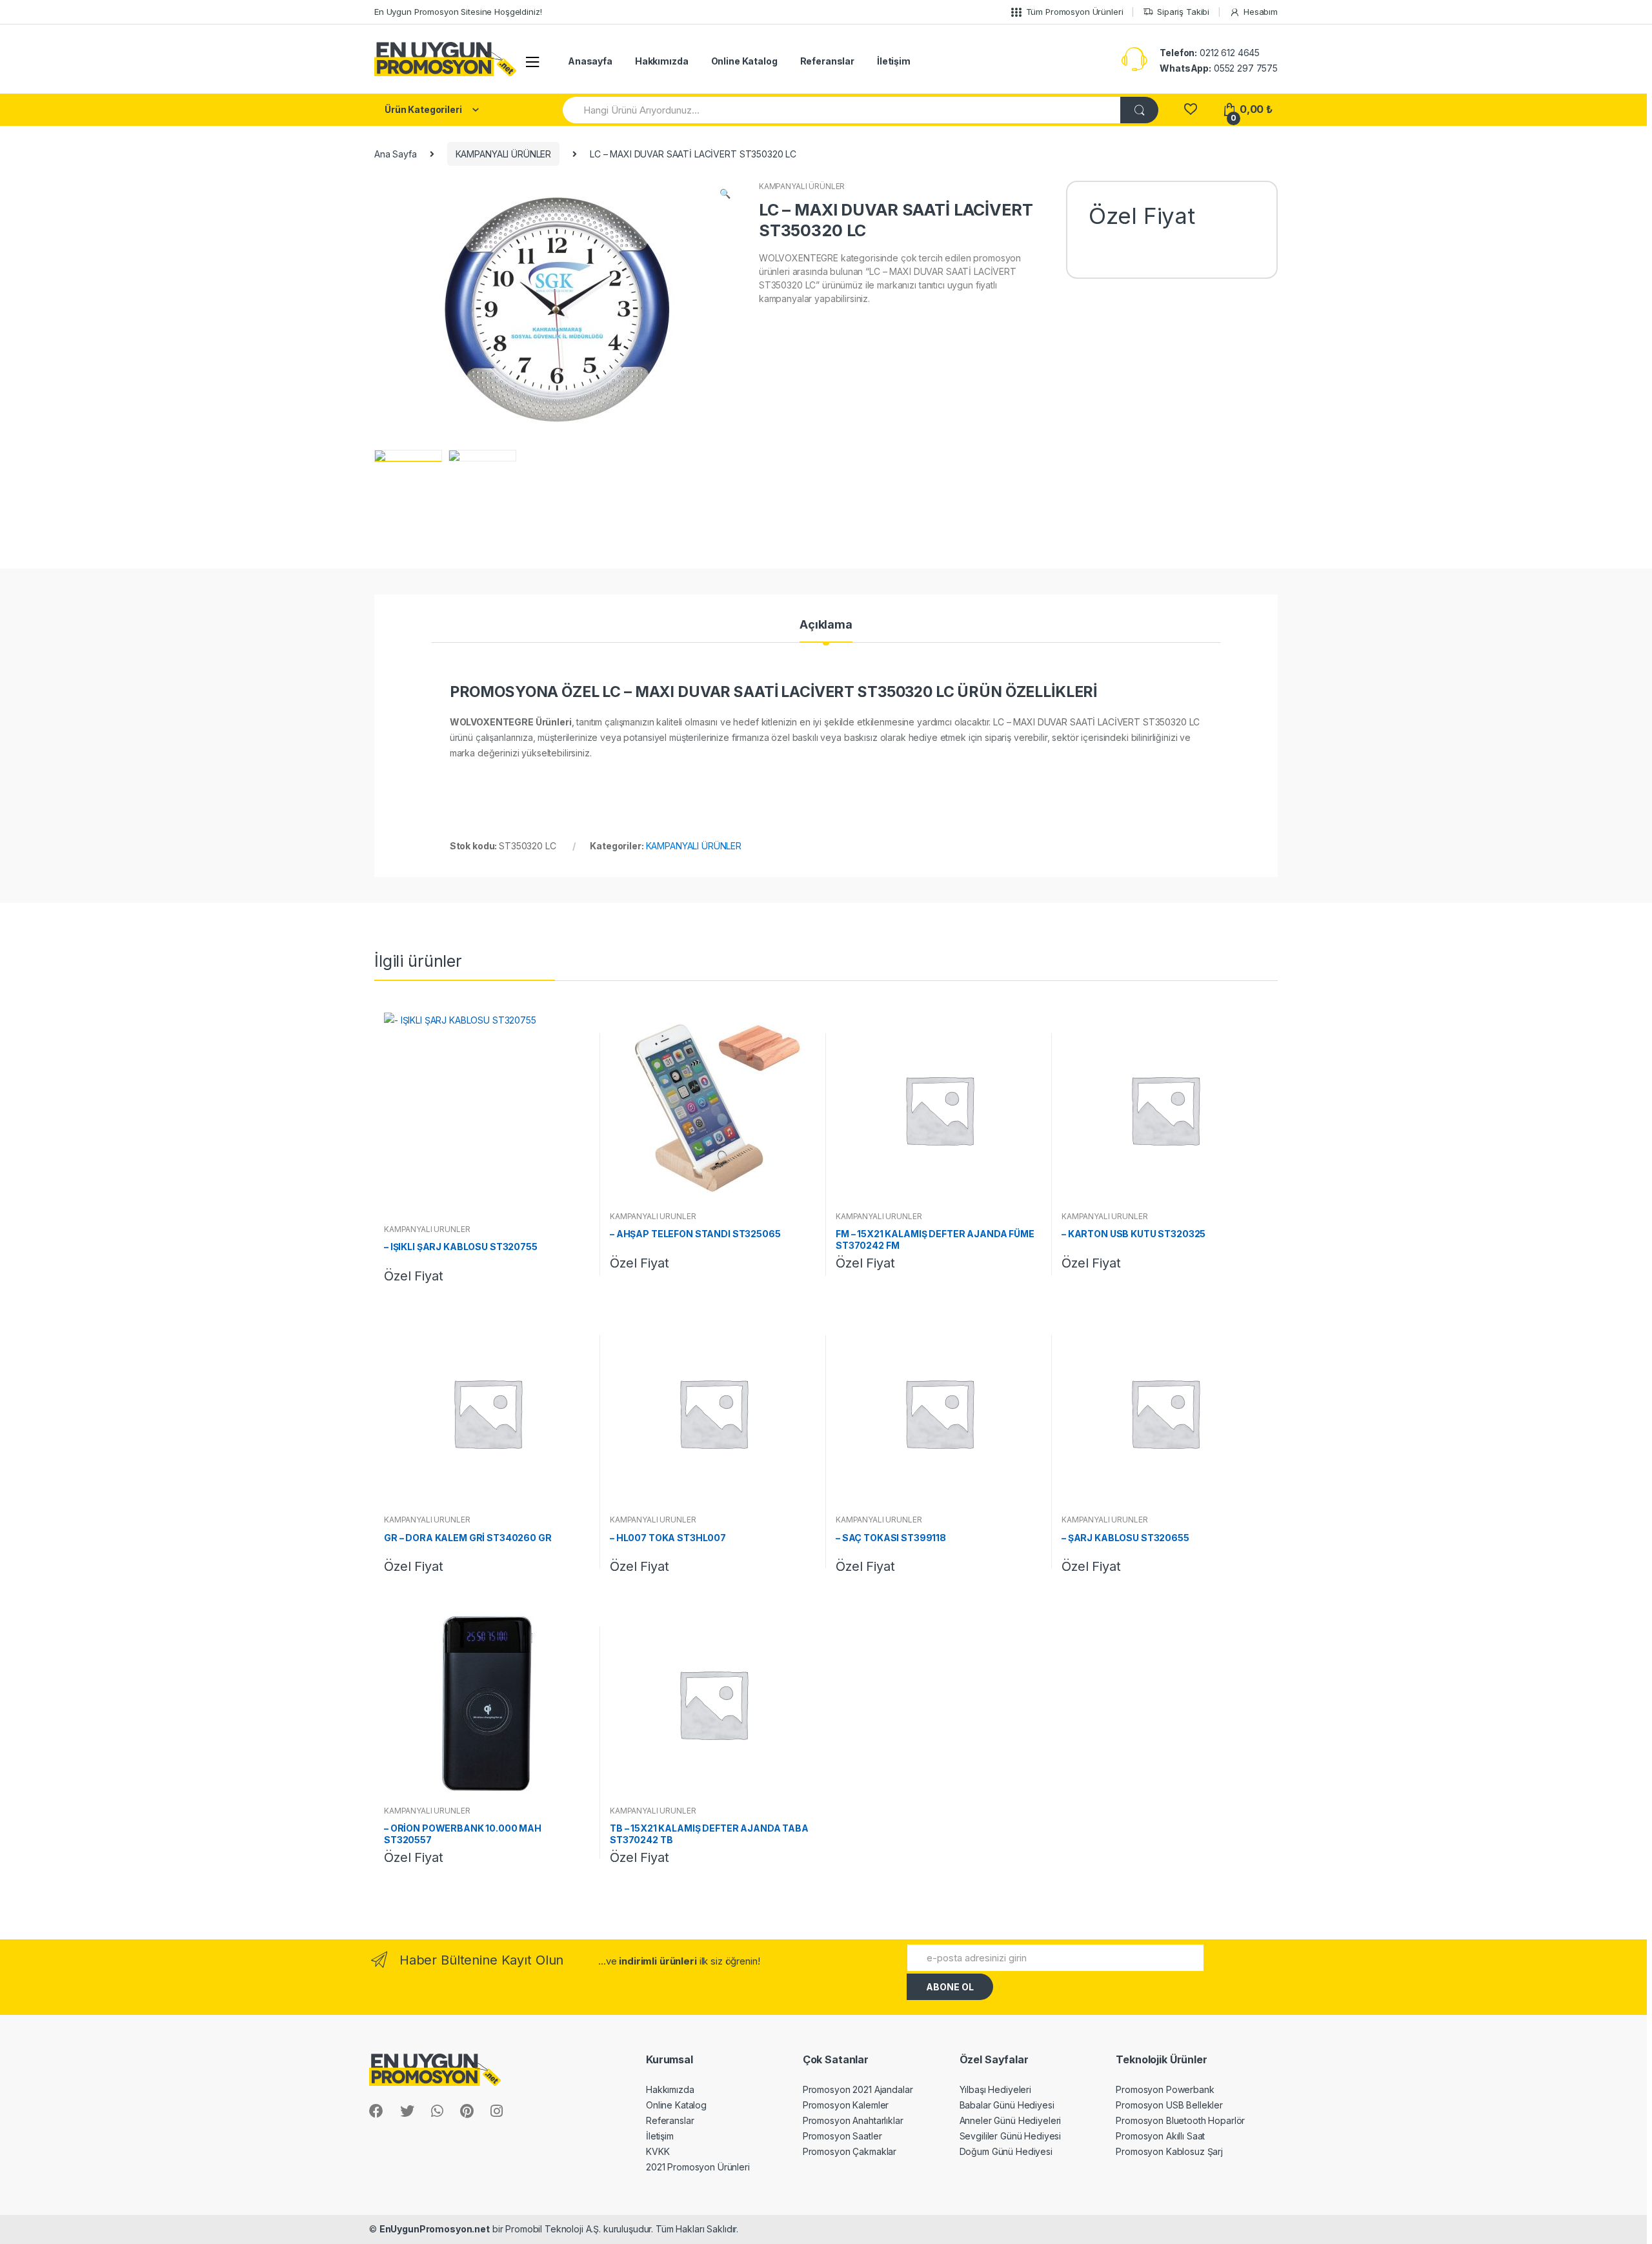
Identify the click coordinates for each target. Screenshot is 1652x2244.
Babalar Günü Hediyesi (1007, 2105)
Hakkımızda (662, 61)
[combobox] (842, 110)
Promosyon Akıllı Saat (1160, 2136)
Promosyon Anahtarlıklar (853, 2120)
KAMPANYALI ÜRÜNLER (503, 154)
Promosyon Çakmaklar (850, 2151)
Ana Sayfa (396, 154)
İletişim (894, 61)
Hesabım (1261, 12)
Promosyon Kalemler (846, 2105)
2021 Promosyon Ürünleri (698, 2167)
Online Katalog (744, 61)
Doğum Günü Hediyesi (1006, 2151)
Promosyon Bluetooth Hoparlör (1180, 2120)
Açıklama (826, 625)
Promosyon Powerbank (1165, 2089)
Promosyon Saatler (842, 2136)
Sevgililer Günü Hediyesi (1011, 2136)
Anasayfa (590, 61)
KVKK (658, 2151)
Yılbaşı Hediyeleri (995, 2089)
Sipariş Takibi (1183, 12)
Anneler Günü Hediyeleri (1011, 2120)
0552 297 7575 (1219, 68)
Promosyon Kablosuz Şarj (1169, 2151)
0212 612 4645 (1210, 53)
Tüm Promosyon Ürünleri (1075, 12)
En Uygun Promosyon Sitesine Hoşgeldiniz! (458, 12)
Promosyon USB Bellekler (1169, 2105)
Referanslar (827, 61)
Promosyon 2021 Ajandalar (858, 2089)
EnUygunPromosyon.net (435, 2229)
